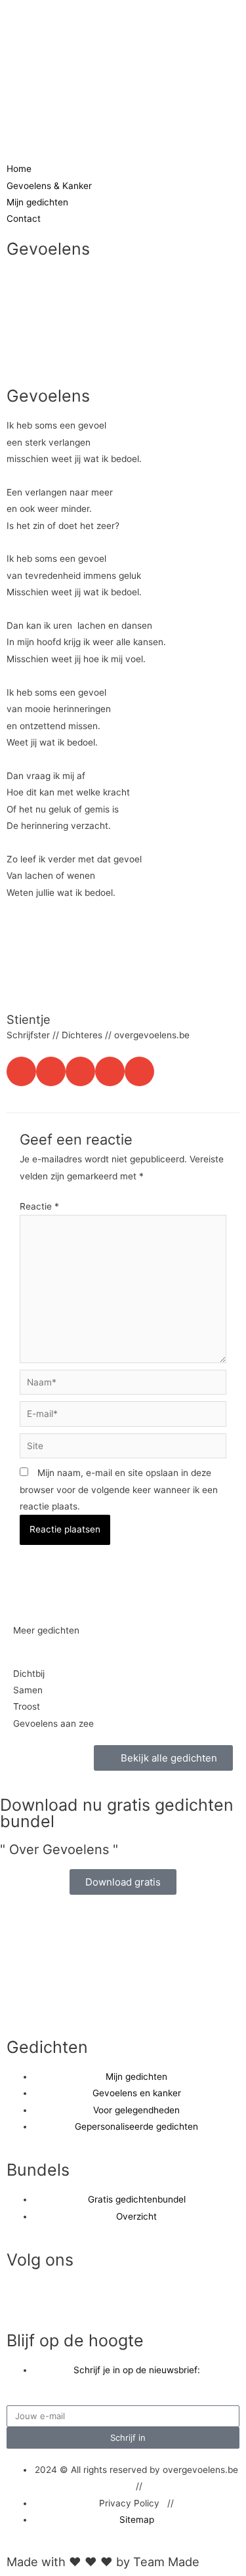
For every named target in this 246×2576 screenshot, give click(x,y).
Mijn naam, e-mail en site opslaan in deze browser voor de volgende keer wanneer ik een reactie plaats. (119, 1489)
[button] (21, 1071)
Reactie (39, 1206)
